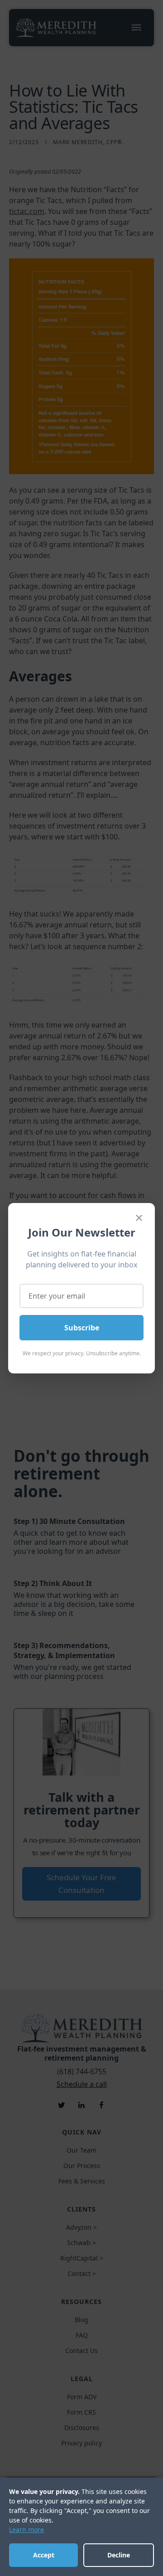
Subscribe (82, 1328)
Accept (44, 2555)
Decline (119, 2555)
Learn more (26, 2530)
